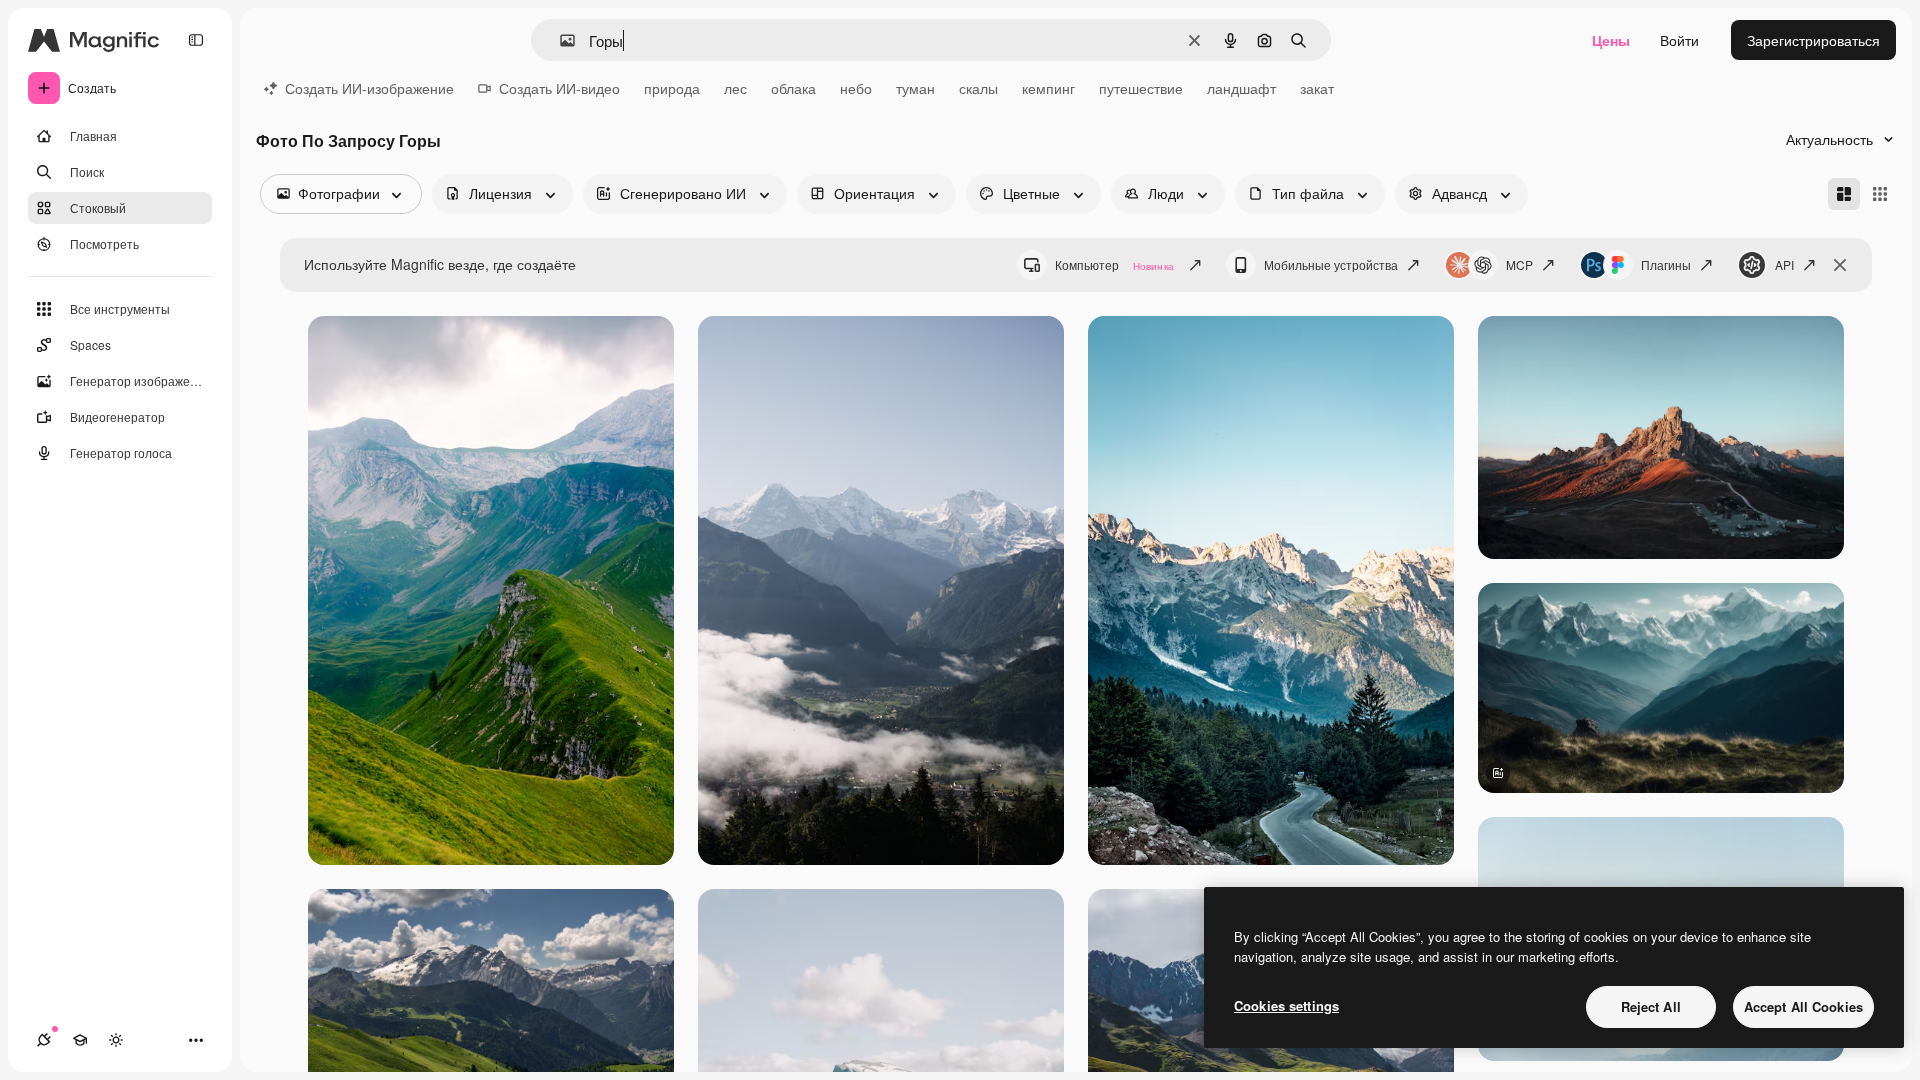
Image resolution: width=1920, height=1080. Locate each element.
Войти (1679, 40)
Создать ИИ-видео (559, 88)
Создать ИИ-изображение (369, 88)
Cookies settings (1286, 1005)
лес (735, 88)
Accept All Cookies (1803, 1006)
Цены (1611, 40)
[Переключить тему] (116, 1040)
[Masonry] (1844, 194)
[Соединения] (44, 1040)
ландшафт (1241, 88)
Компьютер (1114, 264)
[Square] (1880, 194)
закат (1317, 88)
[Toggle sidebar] (196, 40)
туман (915, 88)
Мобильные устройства (1331, 264)
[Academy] (80, 1040)
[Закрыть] (1840, 265)
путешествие (1141, 88)
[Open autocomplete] (559, 40)
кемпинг (1048, 88)
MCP (1519, 264)
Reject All (1651, 1006)
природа (672, 88)
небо (856, 88)
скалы (978, 88)
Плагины (1666, 264)
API (1784, 264)
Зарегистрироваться (1813, 40)
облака (793, 88)
